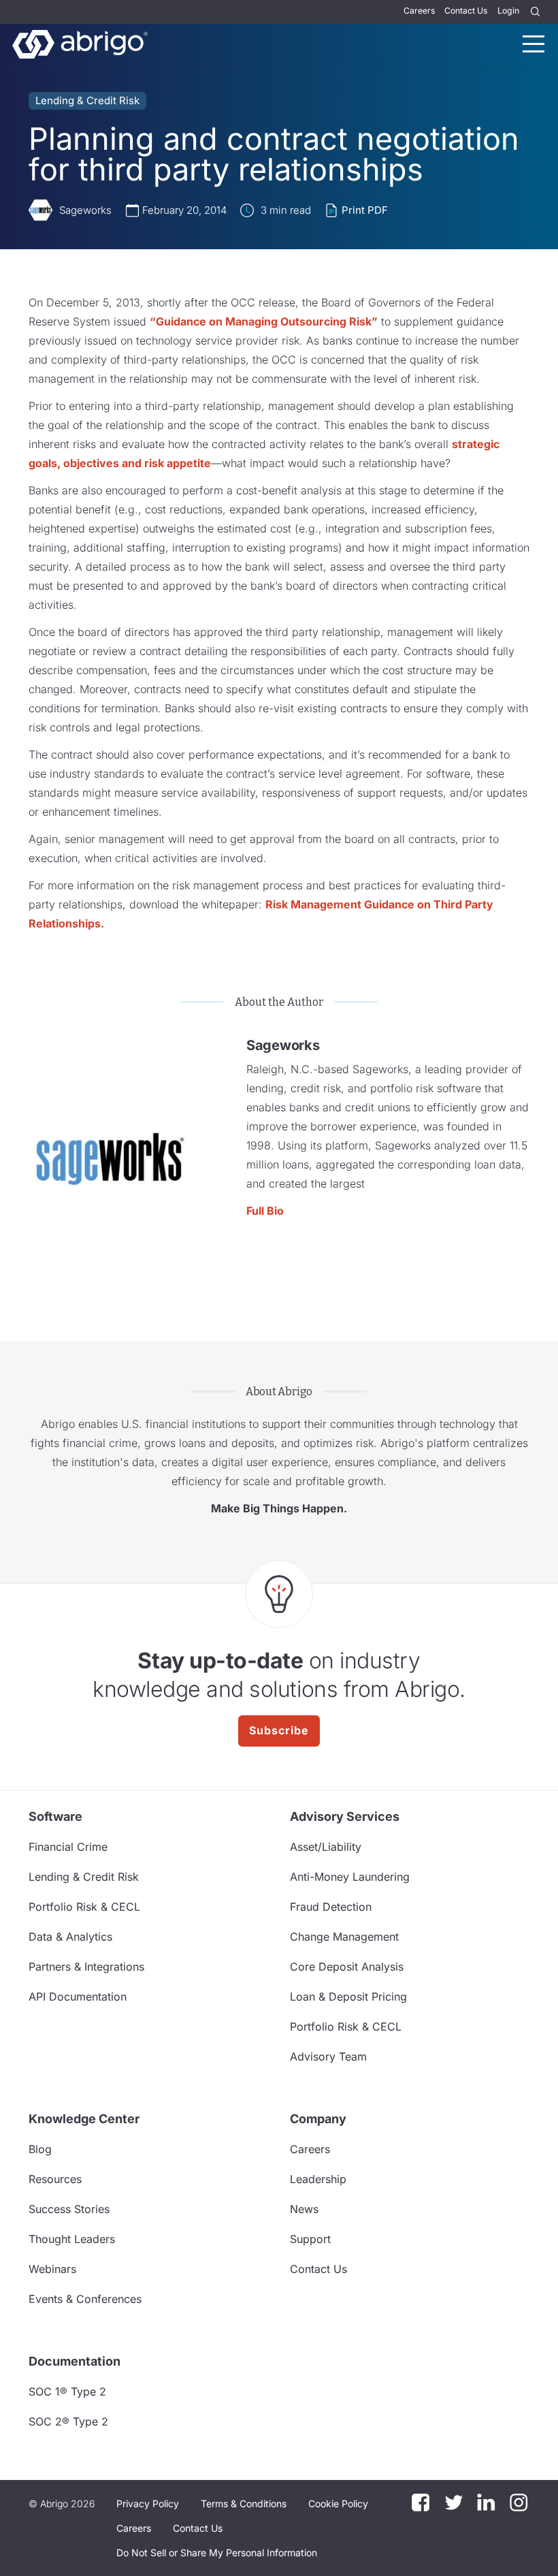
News (304, 2209)
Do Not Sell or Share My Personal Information (217, 2553)
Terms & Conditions (244, 2503)
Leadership (318, 2179)
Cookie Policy (338, 2503)
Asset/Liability (326, 1847)
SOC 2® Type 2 (68, 2421)
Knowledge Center (84, 2119)
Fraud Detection (331, 1907)
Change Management (344, 1937)
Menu (534, 44)
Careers (419, 11)
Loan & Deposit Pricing (348, 1997)
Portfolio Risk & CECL (84, 1907)
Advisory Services (345, 1816)
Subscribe (279, 1730)
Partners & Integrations (86, 1967)
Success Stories (69, 2209)
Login (508, 11)
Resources (55, 2179)
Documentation (75, 2361)
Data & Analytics (70, 1937)
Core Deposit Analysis (347, 1967)
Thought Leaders (72, 2239)
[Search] (536, 12)
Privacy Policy (148, 2503)
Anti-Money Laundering (350, 1877)
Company (318, 2119)
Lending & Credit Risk (87, 100)
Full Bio (265, 1211)
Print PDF (365, 210)
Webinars (52, 2269)
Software (55, 1816)
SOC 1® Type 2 (67, 2391)
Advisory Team (328, 2056)
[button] (217, 2553)
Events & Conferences (85, 2299)
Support (310, 2239)
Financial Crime (68, 1847)
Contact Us (466, 11)
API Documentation (78, 1997)
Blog (40, 2149)
